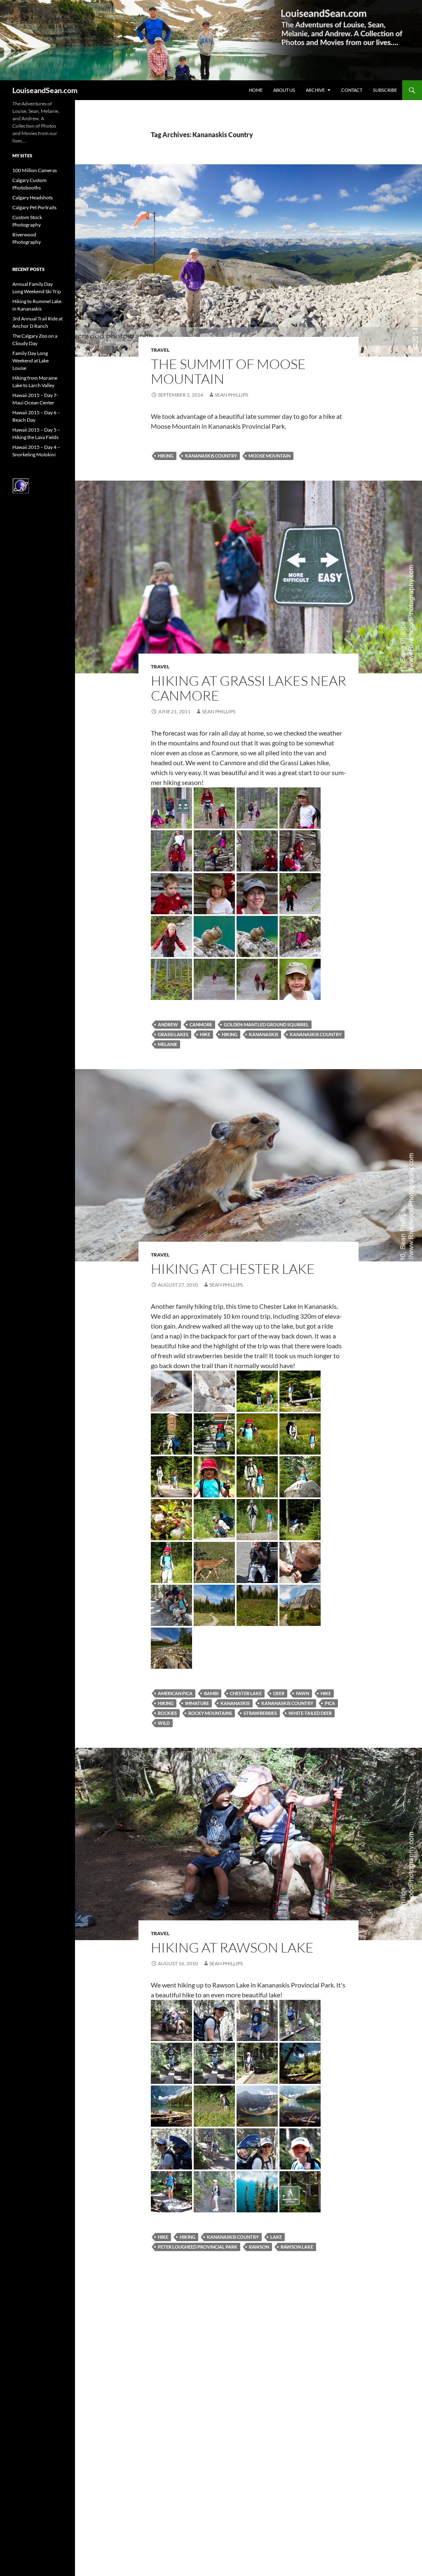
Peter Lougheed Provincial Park (198, 2247)
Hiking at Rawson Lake (232, 1947)
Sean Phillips (231, 395)
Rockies (167, 1713)
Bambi (211, 1693)
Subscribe (385, 90)
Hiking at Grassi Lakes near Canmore (249, 688)
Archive (315, 90)
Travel (160, 350)
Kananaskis (264, 1034)
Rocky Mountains (210, 1713)
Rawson (259, 2247)
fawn (302, 1693)
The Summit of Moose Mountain (228, 371)
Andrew (168, 1024)
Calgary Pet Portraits (34, 207)
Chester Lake (246, 1693)
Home (256, 90)
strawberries (260, 1713)
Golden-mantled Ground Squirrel (266, 1024)
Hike (205, 1034)
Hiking (166, 456)
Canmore (201, 1024)
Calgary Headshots (33, 197)
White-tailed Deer (310, 1713)
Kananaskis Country (211, 456)
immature (197, 1703)
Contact (352, 90)
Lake (276, 2237)
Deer (279, 1693)
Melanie (168, 1044)
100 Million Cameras (35, 170)
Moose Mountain (270, 456)
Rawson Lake (297, 2247)
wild (164, 1723)
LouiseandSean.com (45, 90)
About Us (284, 90)
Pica (330, 1703)
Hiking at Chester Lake (233, 1269)
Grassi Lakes (173, 1034)
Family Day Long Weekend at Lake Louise (30, 361)
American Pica (175, 1693)
